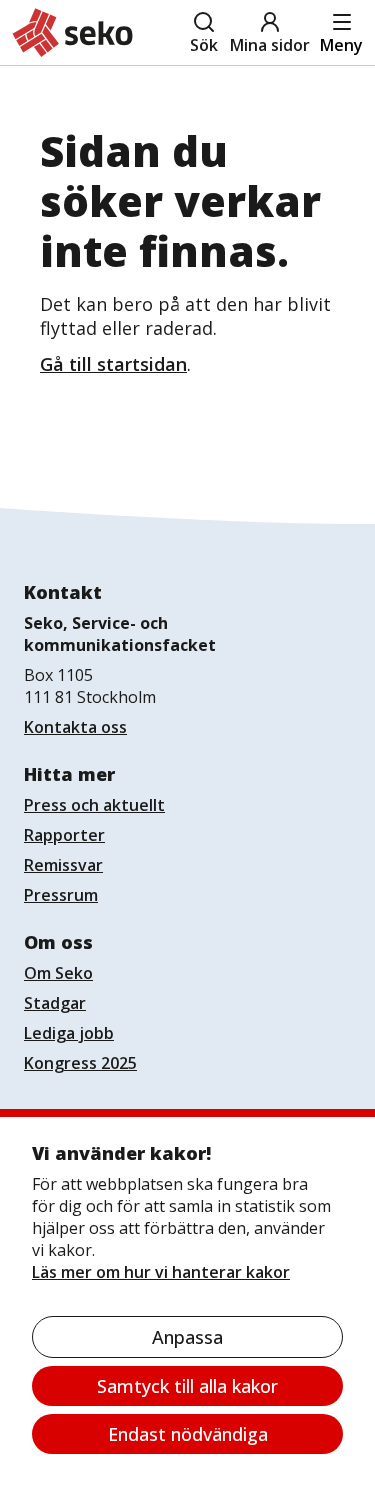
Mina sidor (270, 45)
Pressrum (61, 895)
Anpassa (187, 1337)
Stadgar (55, 1003)
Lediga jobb (69, 1033)
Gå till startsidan (113, 364)
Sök (204, 45)
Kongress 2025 (80, 1063)
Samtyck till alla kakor (187, 1386)
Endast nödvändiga (188, 1434)
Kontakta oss (75, 727)
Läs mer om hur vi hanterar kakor (161, 1272)
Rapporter (64, 835)
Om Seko (58, 973)
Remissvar (63, 865)
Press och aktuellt (94, 805)
